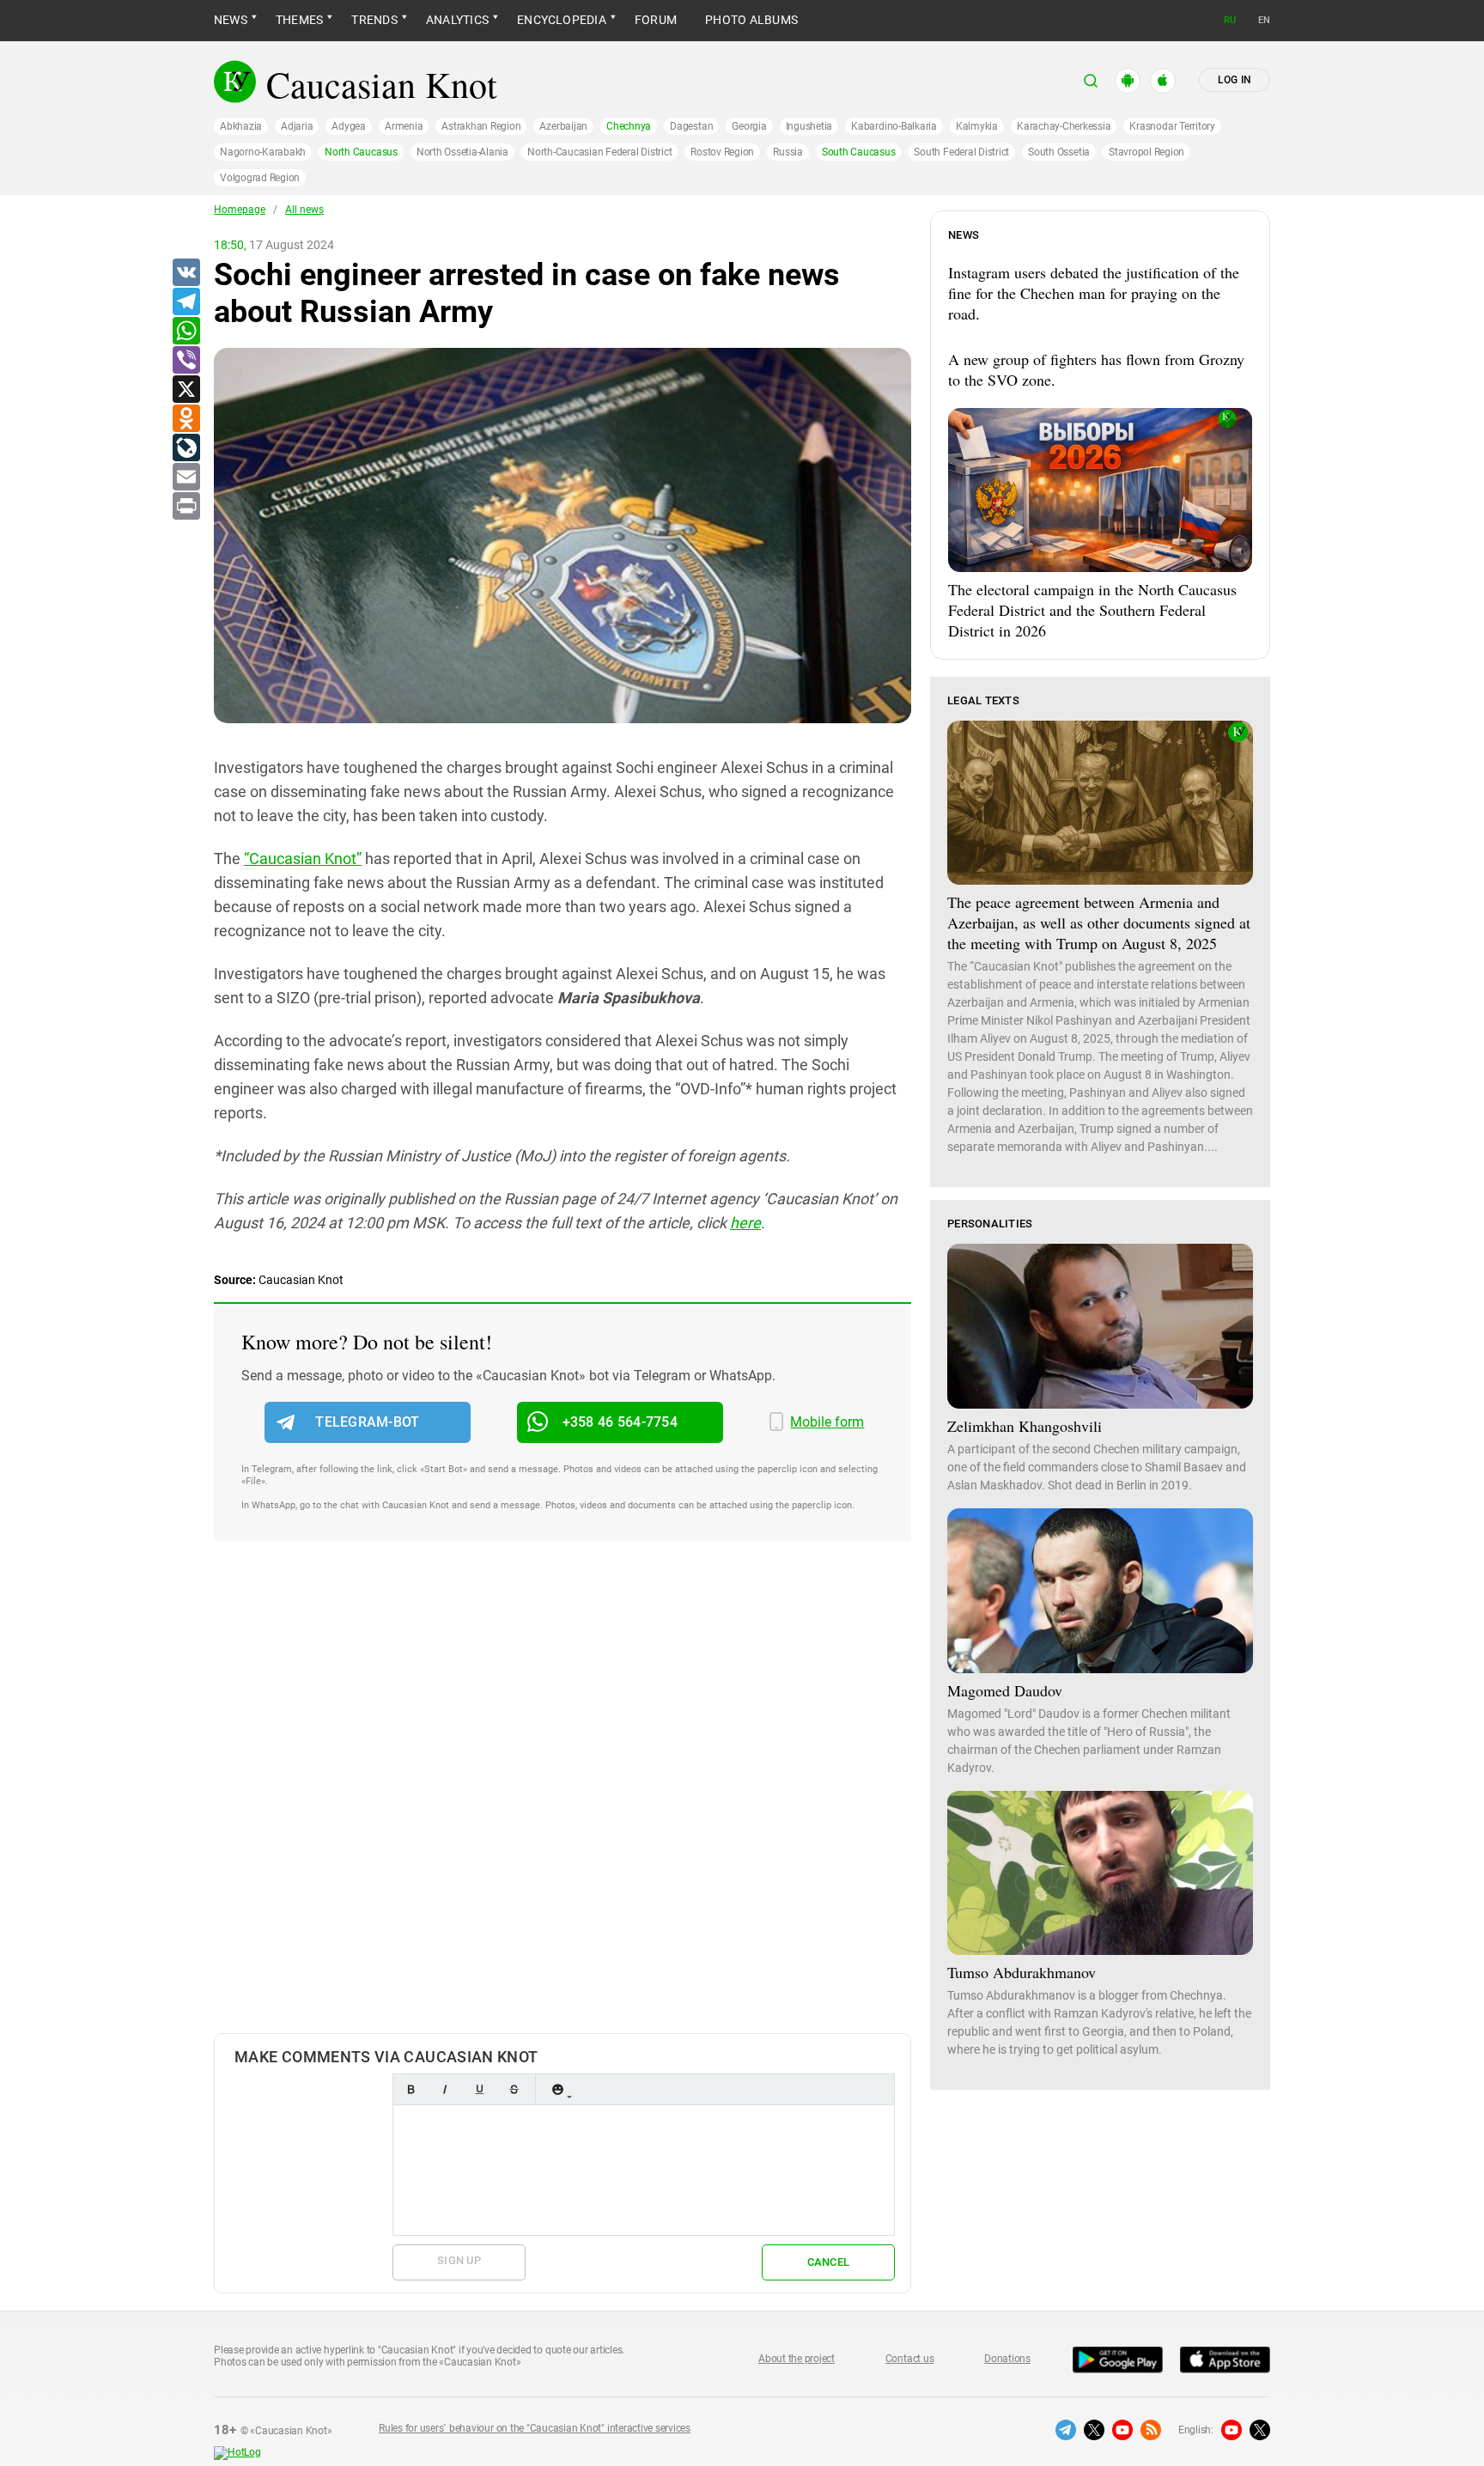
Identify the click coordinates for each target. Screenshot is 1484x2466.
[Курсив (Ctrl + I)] (445, 2089)
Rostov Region (722, 152)
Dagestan (691, 126)
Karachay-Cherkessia (1064, 126)
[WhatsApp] (185, 332)
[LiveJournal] (185, 448)
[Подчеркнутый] (479, 2089)
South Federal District (961, 152)
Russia (788, 152)
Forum (656, 20)
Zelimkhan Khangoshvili (1025, 1426)
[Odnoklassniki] (185, 419)
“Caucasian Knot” (303, 859)
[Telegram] (185, 302)
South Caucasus (859, 152)
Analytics (457, 20)
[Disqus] (563, 1805)
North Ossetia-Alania (462, 152)
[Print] (185, 507)
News (231, 20)
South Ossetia (1059, 152)
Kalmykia (977, 126)
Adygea (349, 126)
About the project (797, 2359)
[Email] (185, 478)
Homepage (240, 210)
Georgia (749, 126)
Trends (374, 20)
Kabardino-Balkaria (894, 126)
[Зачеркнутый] (514, 2089)
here (745, 1223)
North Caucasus (361, 152)
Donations (1007, 2359)
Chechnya (629, 126)
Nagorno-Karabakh (263, 152)
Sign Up (459, 2260)
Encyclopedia (562, 20)
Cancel (829, 2262)
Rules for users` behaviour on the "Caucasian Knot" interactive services (535, 2428)
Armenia (404, 126)
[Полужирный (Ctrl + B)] (411, 2089)
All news (304, 210)
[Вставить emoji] (557, 2089)
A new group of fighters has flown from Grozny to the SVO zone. (1096, 369)
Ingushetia (809, 126)
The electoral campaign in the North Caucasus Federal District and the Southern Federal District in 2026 (1092, 610)
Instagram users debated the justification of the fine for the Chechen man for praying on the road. (1094, 293)
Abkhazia (241, 126)
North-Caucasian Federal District (599, 152)
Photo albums (751, 20)
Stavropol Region (1146, 152)
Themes (299, 20)
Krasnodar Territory (1172, 126)
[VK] (185, 273)
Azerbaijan (563, 126)
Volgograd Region (260, 178)
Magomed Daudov (1005, 1690)
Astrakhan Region (481, 126)
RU (1230, 20)
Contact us (910, 2359)
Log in (1235, 80)
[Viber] (185, 361)
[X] (185, 390)
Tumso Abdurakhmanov (1022, 1972)
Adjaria (297, 126)
